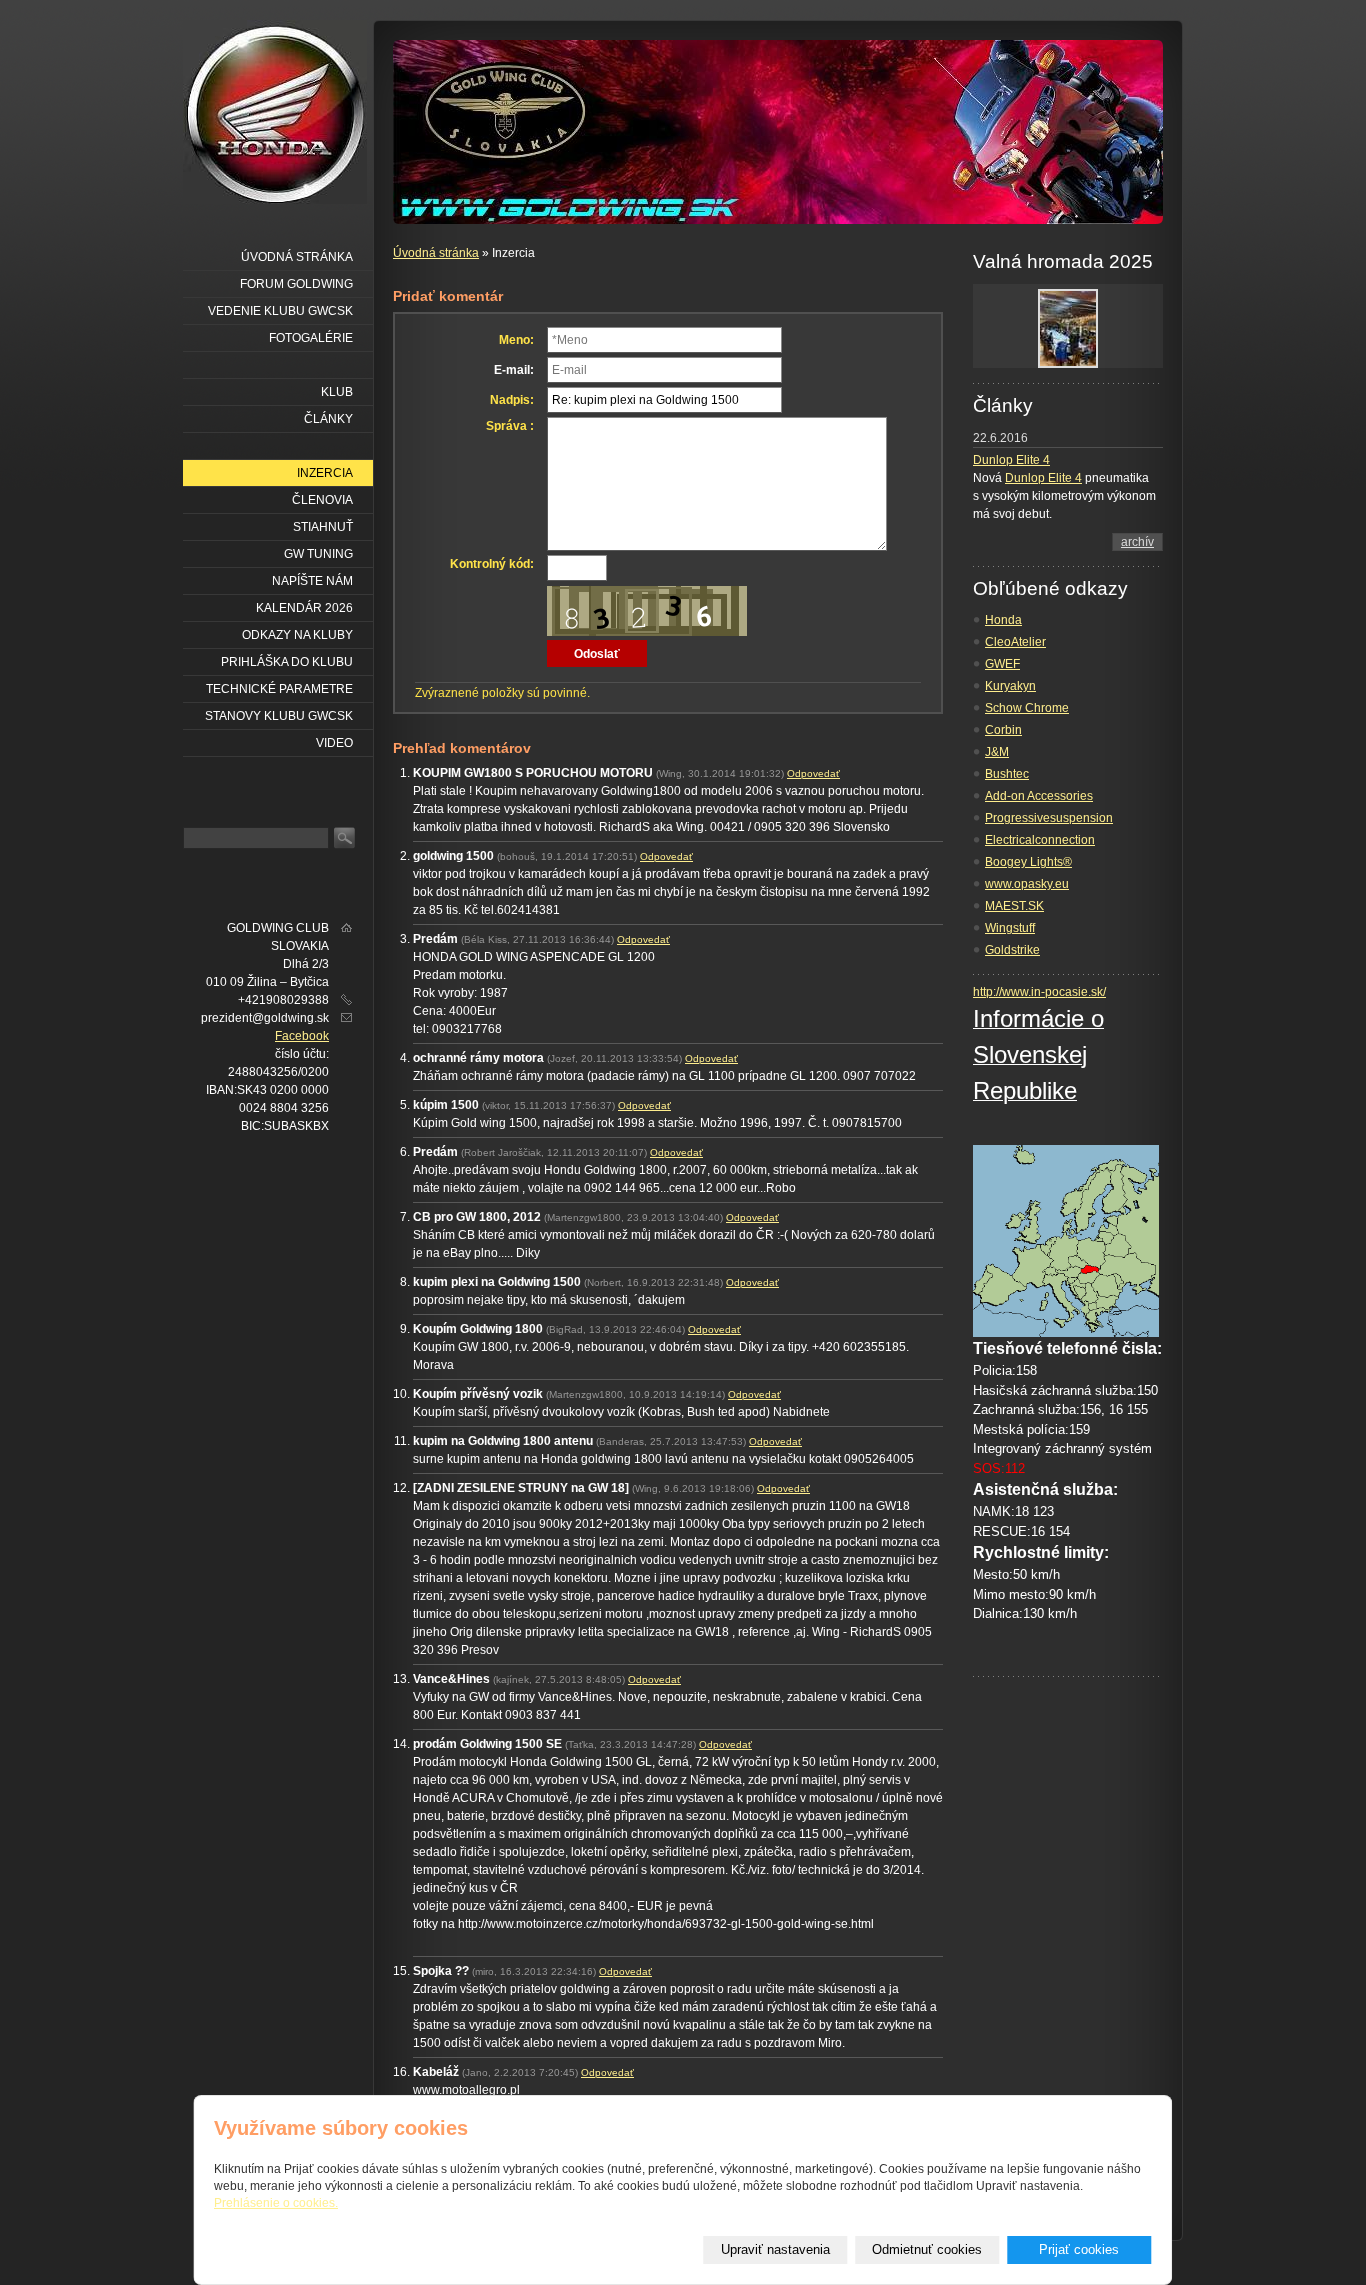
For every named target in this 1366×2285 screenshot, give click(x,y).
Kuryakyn (1010, 686)
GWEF (1002, 664)
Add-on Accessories (1039, 796)
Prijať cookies (1079, 2249)
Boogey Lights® (1028, 862)
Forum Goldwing (296, 284)
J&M (997, 752)
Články (328, 419)
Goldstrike (1012, 950)
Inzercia (325, 473)
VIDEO (334, 743)
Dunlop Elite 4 (1011, 460)
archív (1137, 542)
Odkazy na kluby (297, 635)
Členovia (322, 500)
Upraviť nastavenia (775, 2249)
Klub (337, 392)
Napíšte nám (312, 581)
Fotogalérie (311, 338)
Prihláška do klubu (287, 662)
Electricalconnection (1040, 840)
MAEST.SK (1014, 906)
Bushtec (1007, 774)
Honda (1003, 620)
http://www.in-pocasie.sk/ (1039, 992)
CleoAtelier (1015, 642)
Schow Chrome (1027, 708)
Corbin (1003, 730)
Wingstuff (1010, 928)
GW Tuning (318, 554)
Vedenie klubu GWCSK (280, 311)
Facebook (302, 1036)
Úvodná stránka (436, 253)
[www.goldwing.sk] (275, 112)
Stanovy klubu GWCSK (279, 716)
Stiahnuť (323, 527)
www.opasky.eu (1027, 884)
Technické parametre (279, 689)
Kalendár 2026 (304, 608)
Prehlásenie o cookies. (276, 2203)
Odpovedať (813, 773)
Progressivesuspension (1049, 818)
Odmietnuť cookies (927, 2249)
